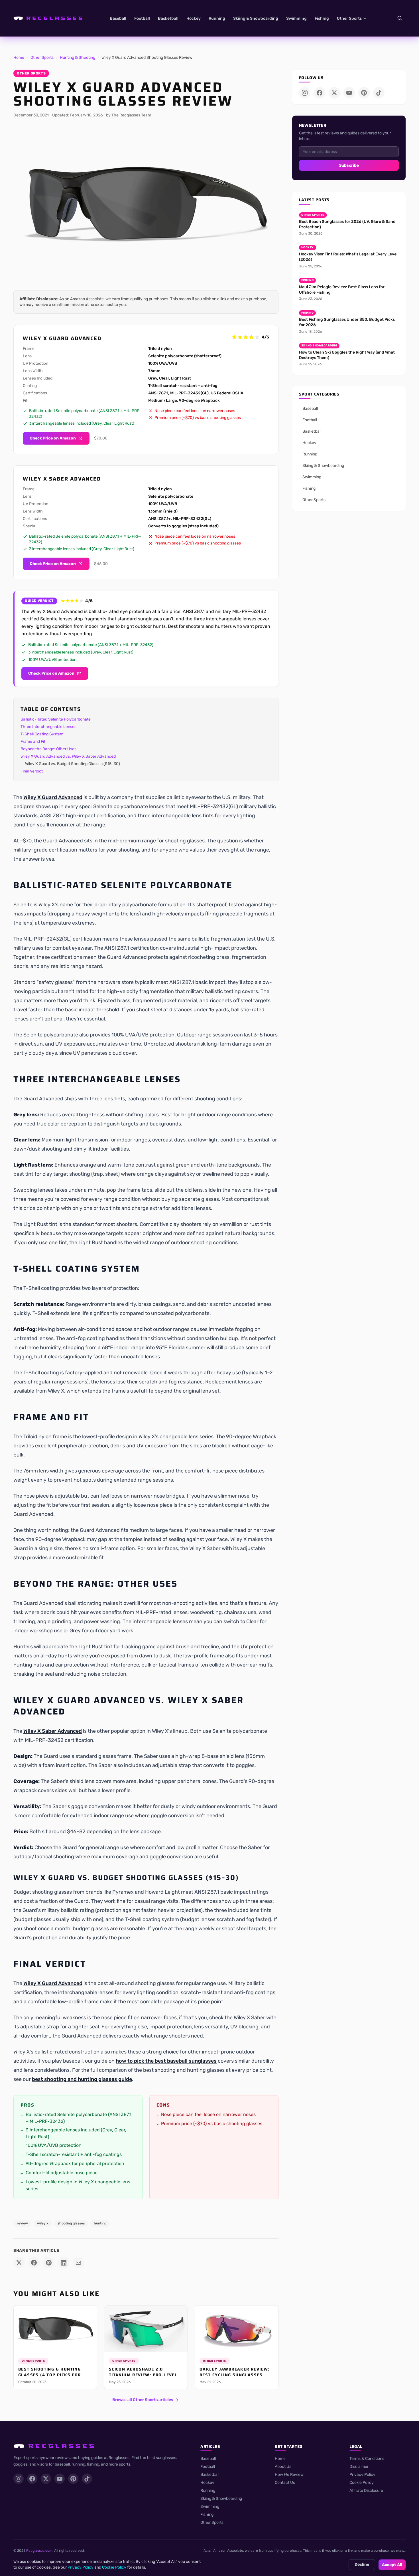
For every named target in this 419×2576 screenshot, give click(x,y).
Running (217, 18)
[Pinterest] (364, 93)
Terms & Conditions (367, 2459)
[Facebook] (320, 93)
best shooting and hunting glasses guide (82, 2079)
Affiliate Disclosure (366, 2491)
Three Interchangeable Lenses (48, 727)
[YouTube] (349, 93)
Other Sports (349, 18)
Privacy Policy (362, 2475)
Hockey (194, 18)
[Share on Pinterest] (49, 2263)
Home (19, 58)
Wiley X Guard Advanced (53, 797)
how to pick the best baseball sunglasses (166, 2061)
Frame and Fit (33, 742)
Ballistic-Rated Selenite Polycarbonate (56, 719)
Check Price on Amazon (53, 438)
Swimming (296, 18)
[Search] (400, 18)
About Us (283, 2467)
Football (142, 18)
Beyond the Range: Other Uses (48, 749)
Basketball (168, 18)
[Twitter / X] (334, 93)
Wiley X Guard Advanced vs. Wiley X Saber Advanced (68, 756)
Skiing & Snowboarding (256, 18)
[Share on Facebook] (34, 2263)
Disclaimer (359, 2467)
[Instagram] (305, 93)
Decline (362, 2564)
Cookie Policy (362, 2483)
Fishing (322, 18)
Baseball (118, 18)
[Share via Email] (78, 2263)
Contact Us (285, 2483)
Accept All (392, 2565)
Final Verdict (32, 771)
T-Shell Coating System (42, 734)
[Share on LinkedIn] (64, 2263)
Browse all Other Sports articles (143, 2400)
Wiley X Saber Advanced (53, 1731)
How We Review (289, 2475)
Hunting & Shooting (78, 58)
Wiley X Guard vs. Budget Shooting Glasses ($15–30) (73, 764)
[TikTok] (379, 93)
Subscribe (349, 165)
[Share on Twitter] (19, 2263)
